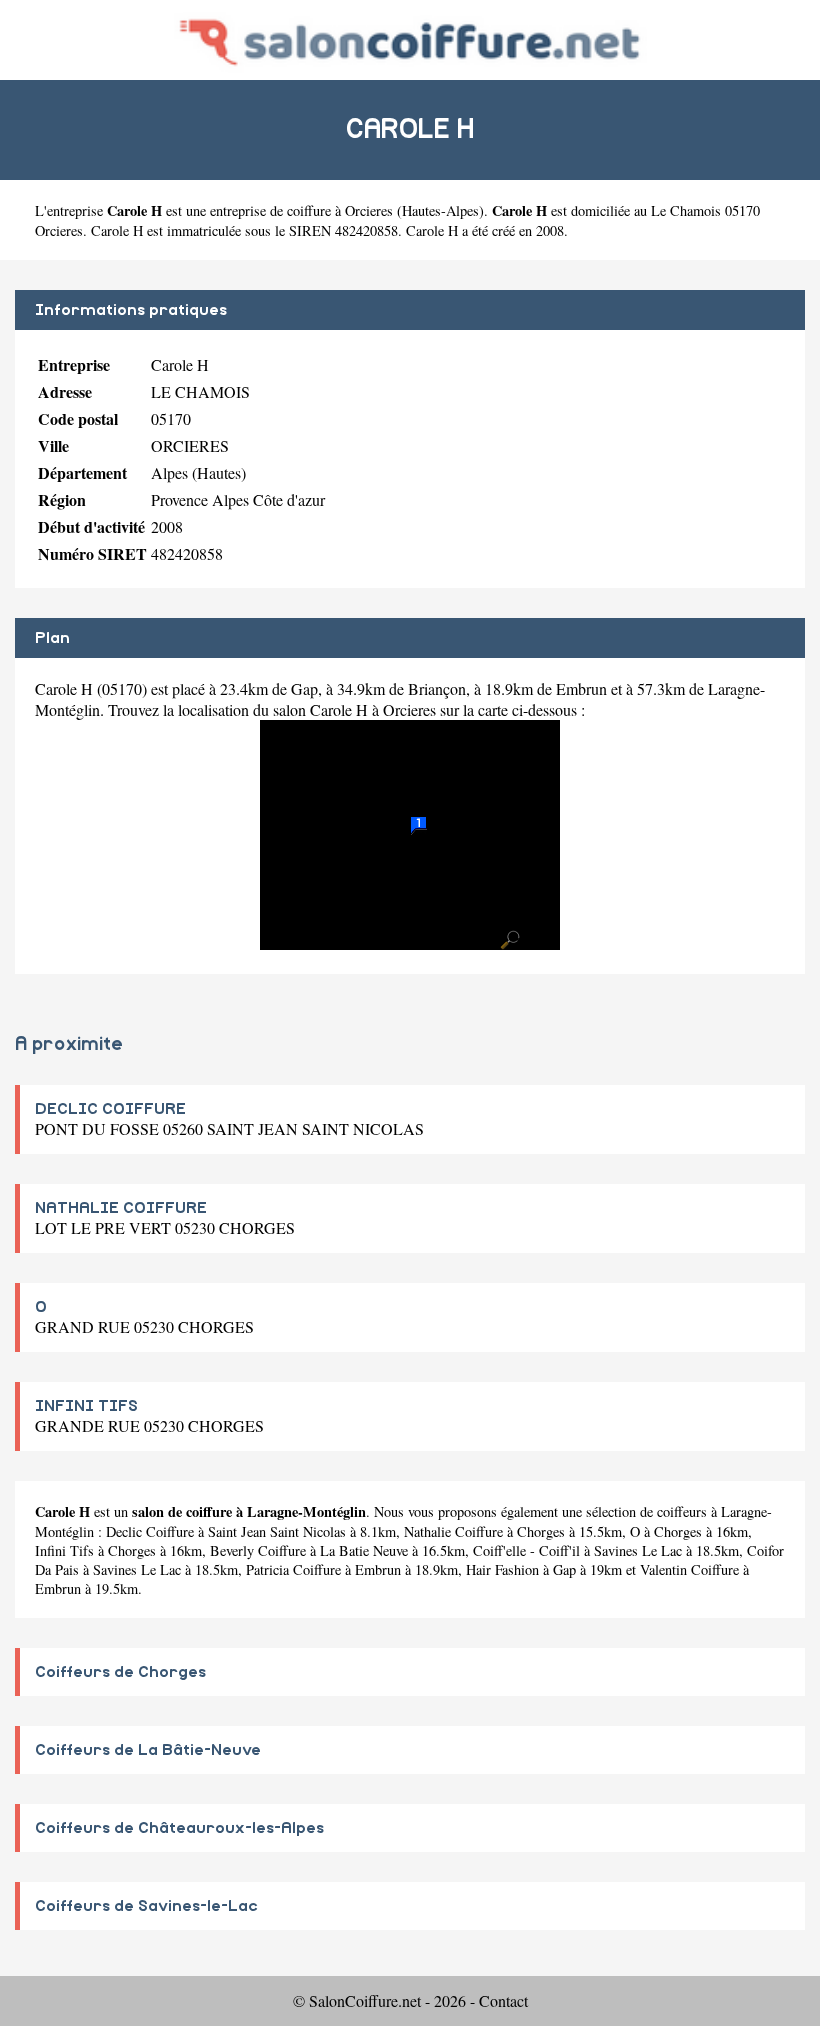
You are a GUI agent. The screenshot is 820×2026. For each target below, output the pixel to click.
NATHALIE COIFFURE (121, 1208)
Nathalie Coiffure (453, 1531)
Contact (503, 2000)
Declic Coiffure (150, 1531)
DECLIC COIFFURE (110, 1109)
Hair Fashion (502, 1569)
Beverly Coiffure (258, 1550)
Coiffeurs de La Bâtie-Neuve (148, 1750)
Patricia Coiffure (293, 1569)
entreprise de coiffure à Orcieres (301, 210)
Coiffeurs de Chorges (120, 1672)
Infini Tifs (64, 1550)
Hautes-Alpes (440, 210)
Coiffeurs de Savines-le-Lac (146, 1906)
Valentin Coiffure (689, 1569)
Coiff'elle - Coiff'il (526, 1550)
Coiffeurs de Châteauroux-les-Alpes (179, 1828)
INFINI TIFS (86, 1406)
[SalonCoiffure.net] (410, 39)
